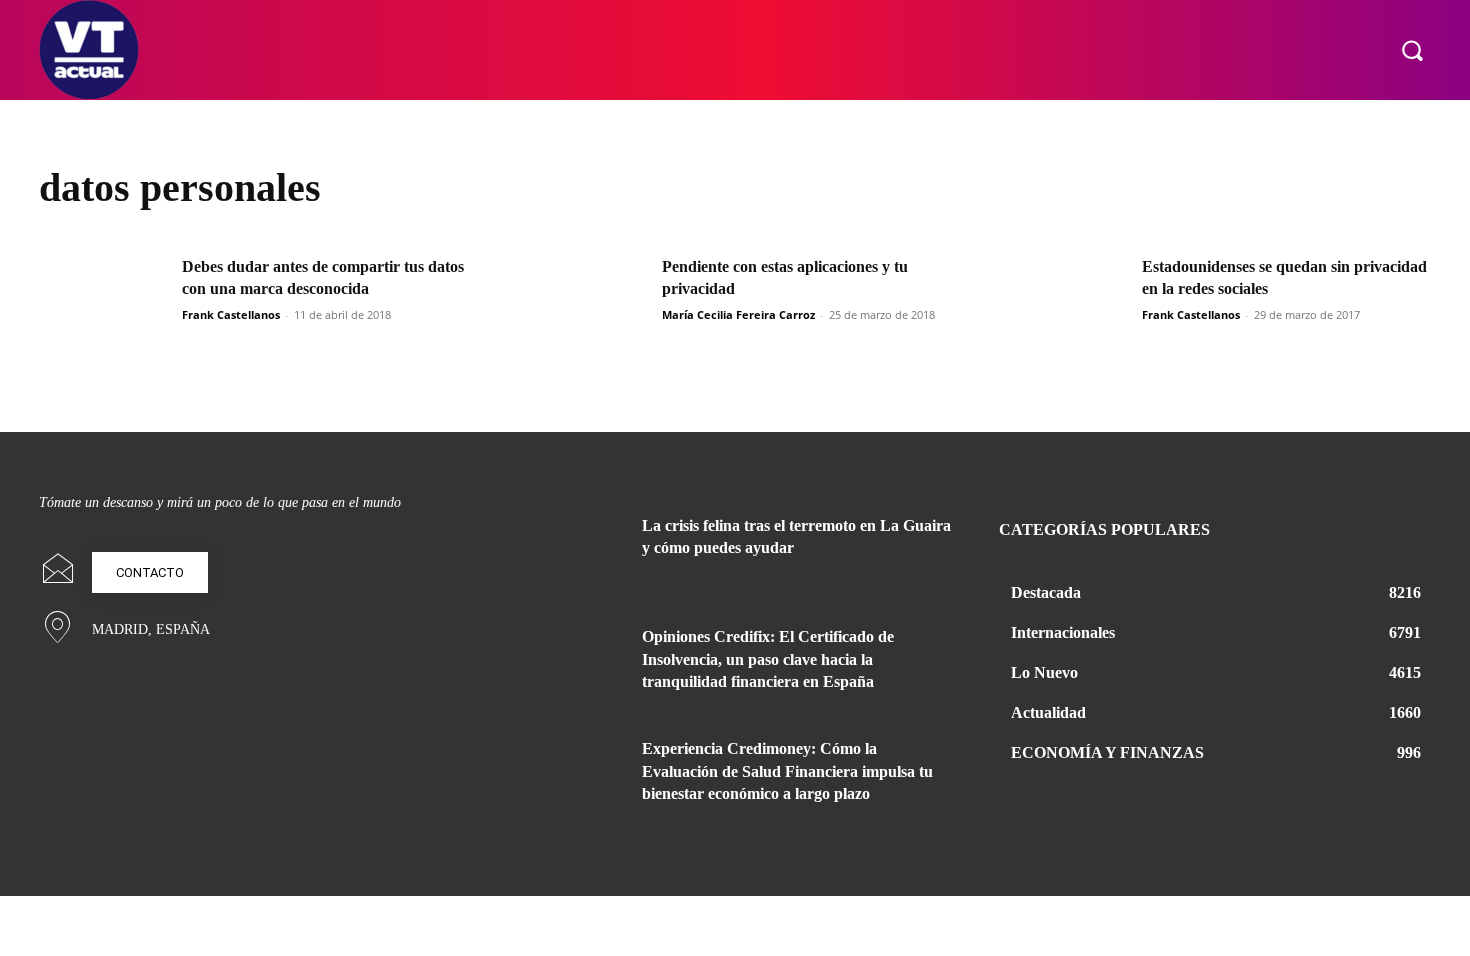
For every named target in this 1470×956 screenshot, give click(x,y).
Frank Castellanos (231, 314)
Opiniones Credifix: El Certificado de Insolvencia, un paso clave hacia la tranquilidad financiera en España (768, 659)
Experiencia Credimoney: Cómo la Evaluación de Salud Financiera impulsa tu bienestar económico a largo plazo (787, 771)
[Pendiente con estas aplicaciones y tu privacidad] (584, 301)
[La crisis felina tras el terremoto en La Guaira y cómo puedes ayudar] (573, 550)
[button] (1412, 50)
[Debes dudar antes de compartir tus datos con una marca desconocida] (104, 301)
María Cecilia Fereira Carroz (738, 314)
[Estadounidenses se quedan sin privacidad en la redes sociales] (1064, 301)
